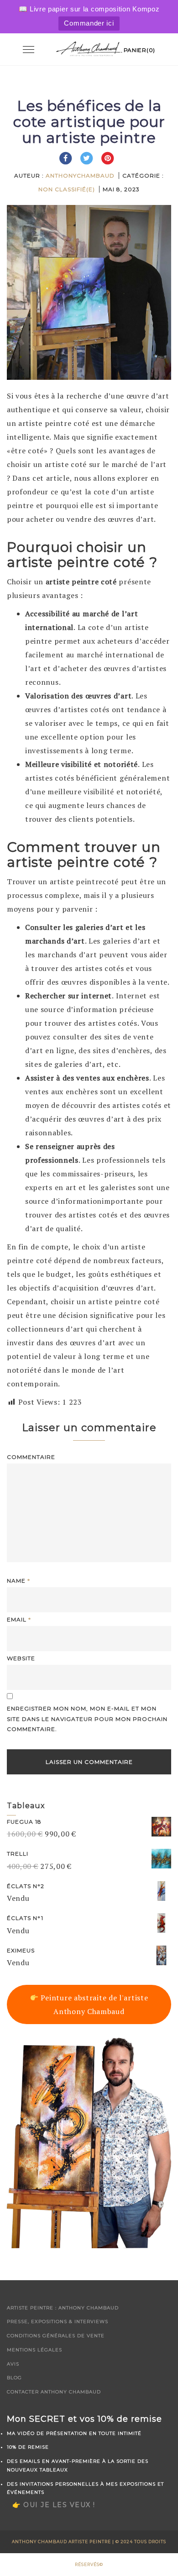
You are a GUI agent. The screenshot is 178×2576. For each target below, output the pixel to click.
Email (19, 1619)
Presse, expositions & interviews (58, 2322)
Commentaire (31, 1457)
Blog (14, 2378)
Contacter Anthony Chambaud (54, 2392)
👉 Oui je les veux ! (54, 2505)
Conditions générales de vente (56, 2336)
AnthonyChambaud (80, 176)
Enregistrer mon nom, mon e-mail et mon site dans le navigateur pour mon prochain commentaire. (87, 1719)
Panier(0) (139, 50)
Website (21, 1658)
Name (18, 1581)
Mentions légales (34, 2350)
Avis (13, 2364)
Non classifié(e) (67, 189)
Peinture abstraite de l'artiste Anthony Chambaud (93, 2004)
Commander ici (89, 23)
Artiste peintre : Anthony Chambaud (63, 2308)
